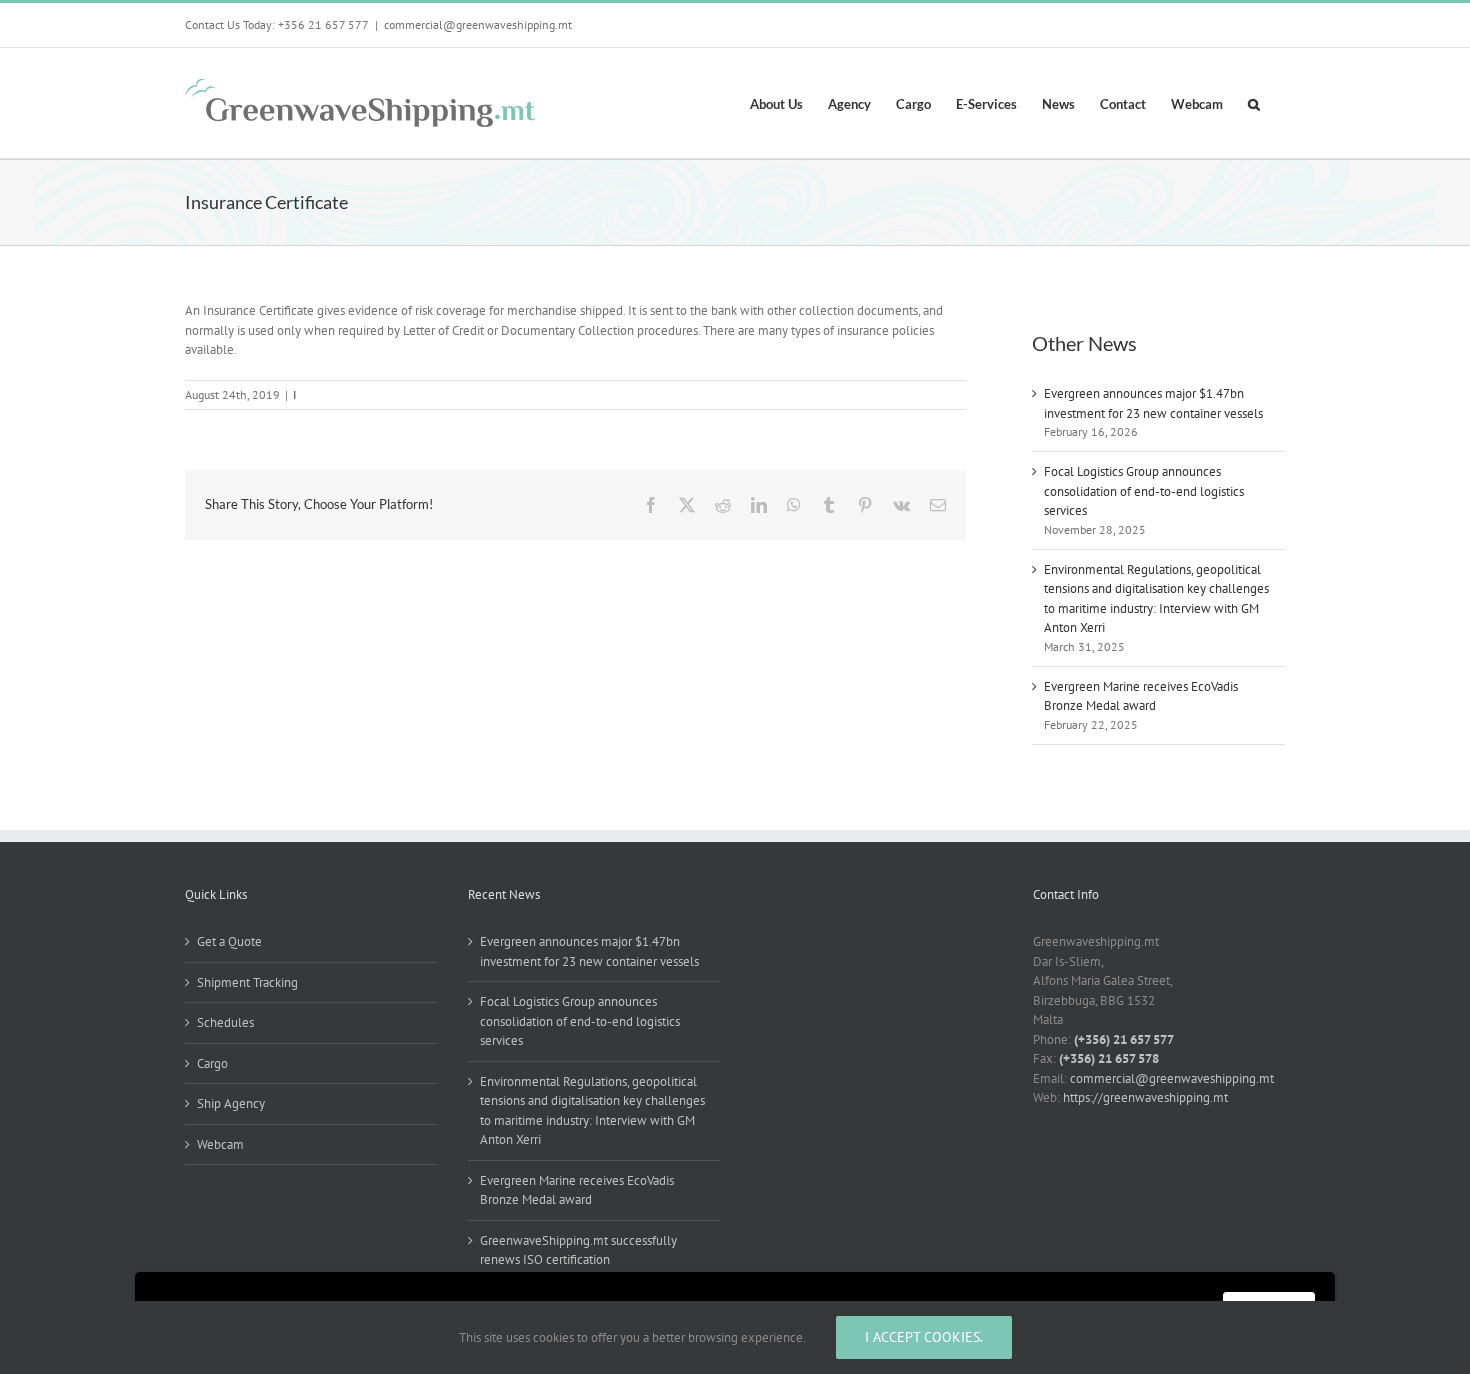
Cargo (212, 1063)
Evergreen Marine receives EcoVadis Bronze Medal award (577, 1190)
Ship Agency (231, 1103)
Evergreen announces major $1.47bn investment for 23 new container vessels (589, 951)
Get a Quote (229, 941)
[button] (1254, 103)
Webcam (220, 1144)
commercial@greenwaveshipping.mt (478, 24)
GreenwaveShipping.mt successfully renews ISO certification (578, 1250)
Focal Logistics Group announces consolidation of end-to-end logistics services (1144, 491)
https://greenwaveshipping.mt (1145, 1097)
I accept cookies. (924, 1337)
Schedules (225, 1022)
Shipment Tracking (247, 982)
